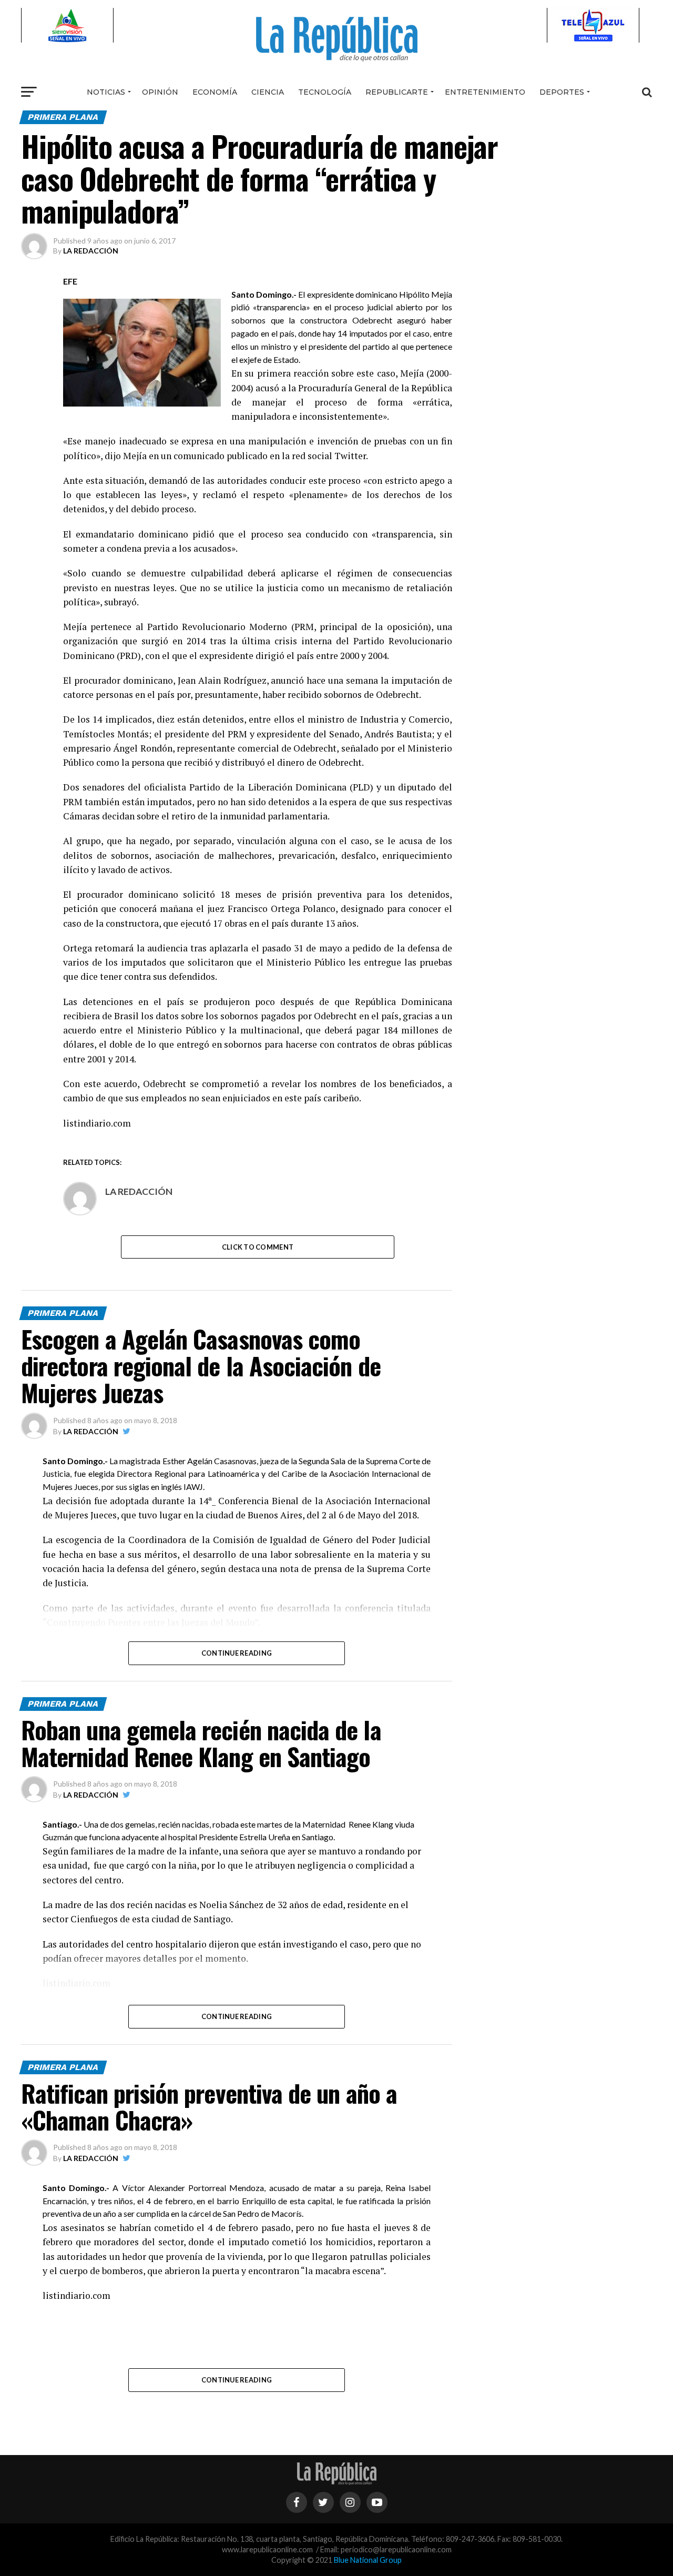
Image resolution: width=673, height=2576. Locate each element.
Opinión (160, 92)
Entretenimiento (485, 92)
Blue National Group (368, 2560)
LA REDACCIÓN (91, 251)
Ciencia (268, 92)
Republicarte (397, 92)
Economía (215, 92)
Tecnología (325, 92)
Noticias (106, 92)
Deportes (562, 92)
